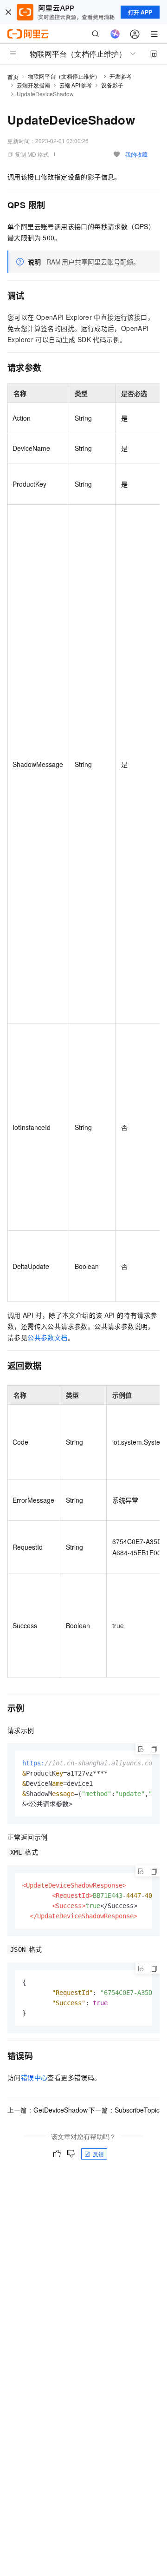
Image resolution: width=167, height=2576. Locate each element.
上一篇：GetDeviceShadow (48, 2110)
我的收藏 (136, 154)
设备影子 (112, 85)
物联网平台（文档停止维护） (64, 76)
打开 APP (140, 12)
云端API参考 (76, 85)
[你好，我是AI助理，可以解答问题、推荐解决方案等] (115, 34)
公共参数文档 (47, 1337)
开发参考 (121, 76)
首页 (13, 76)
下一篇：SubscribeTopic (124, 2110)
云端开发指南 (33, 85)
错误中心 (34, 2077)
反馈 (98, 2154)
